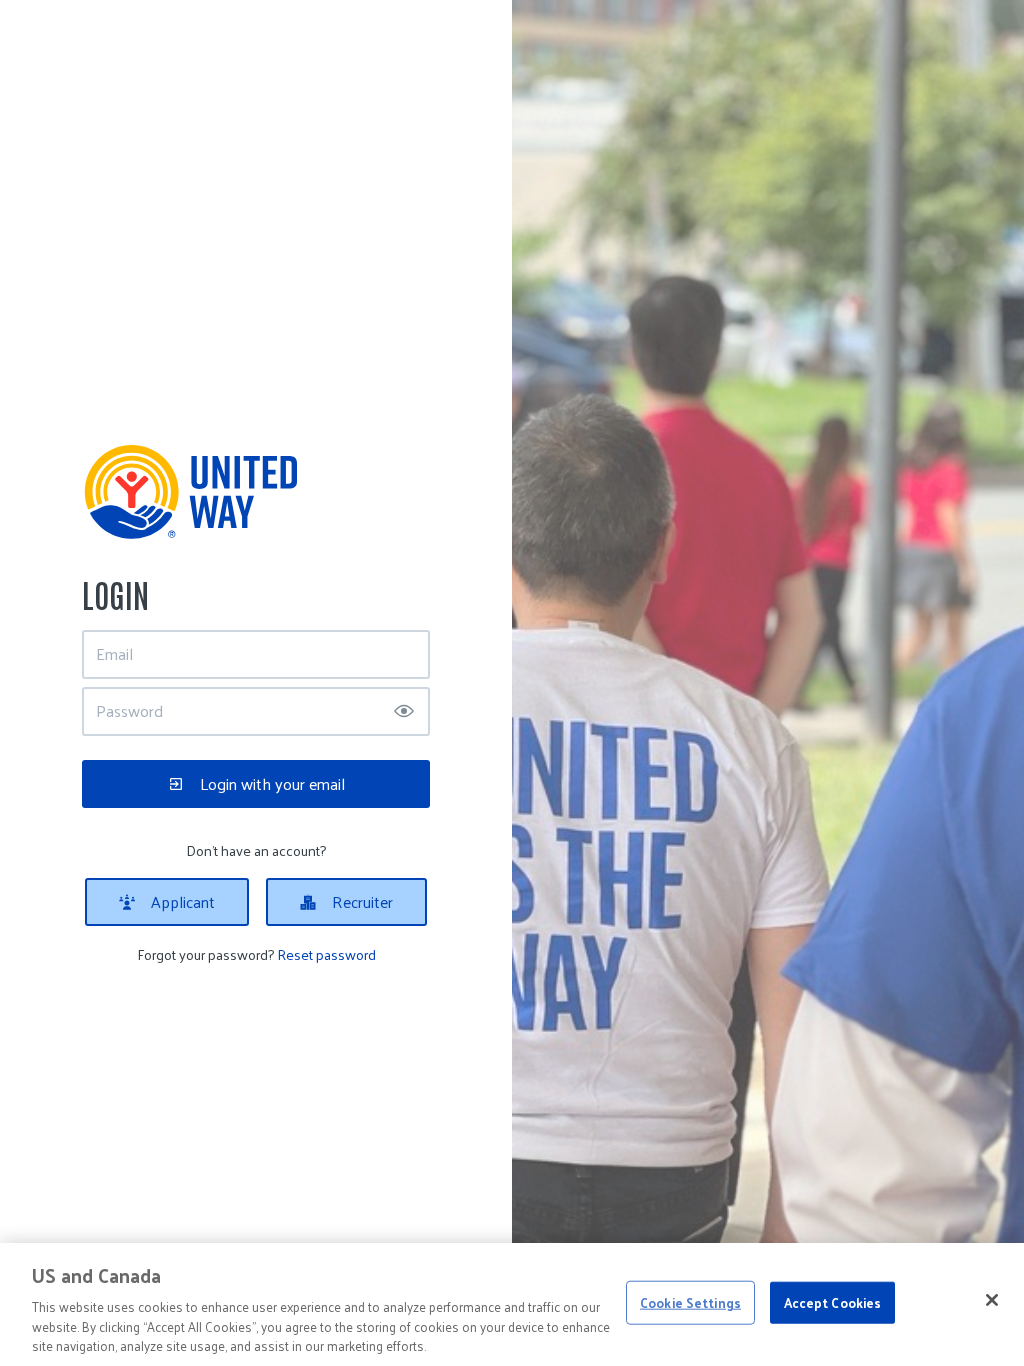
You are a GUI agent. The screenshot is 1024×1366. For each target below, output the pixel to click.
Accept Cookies (833, 1302)
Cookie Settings (690, 1302)
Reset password (326, 954)
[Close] (992, 1300)
